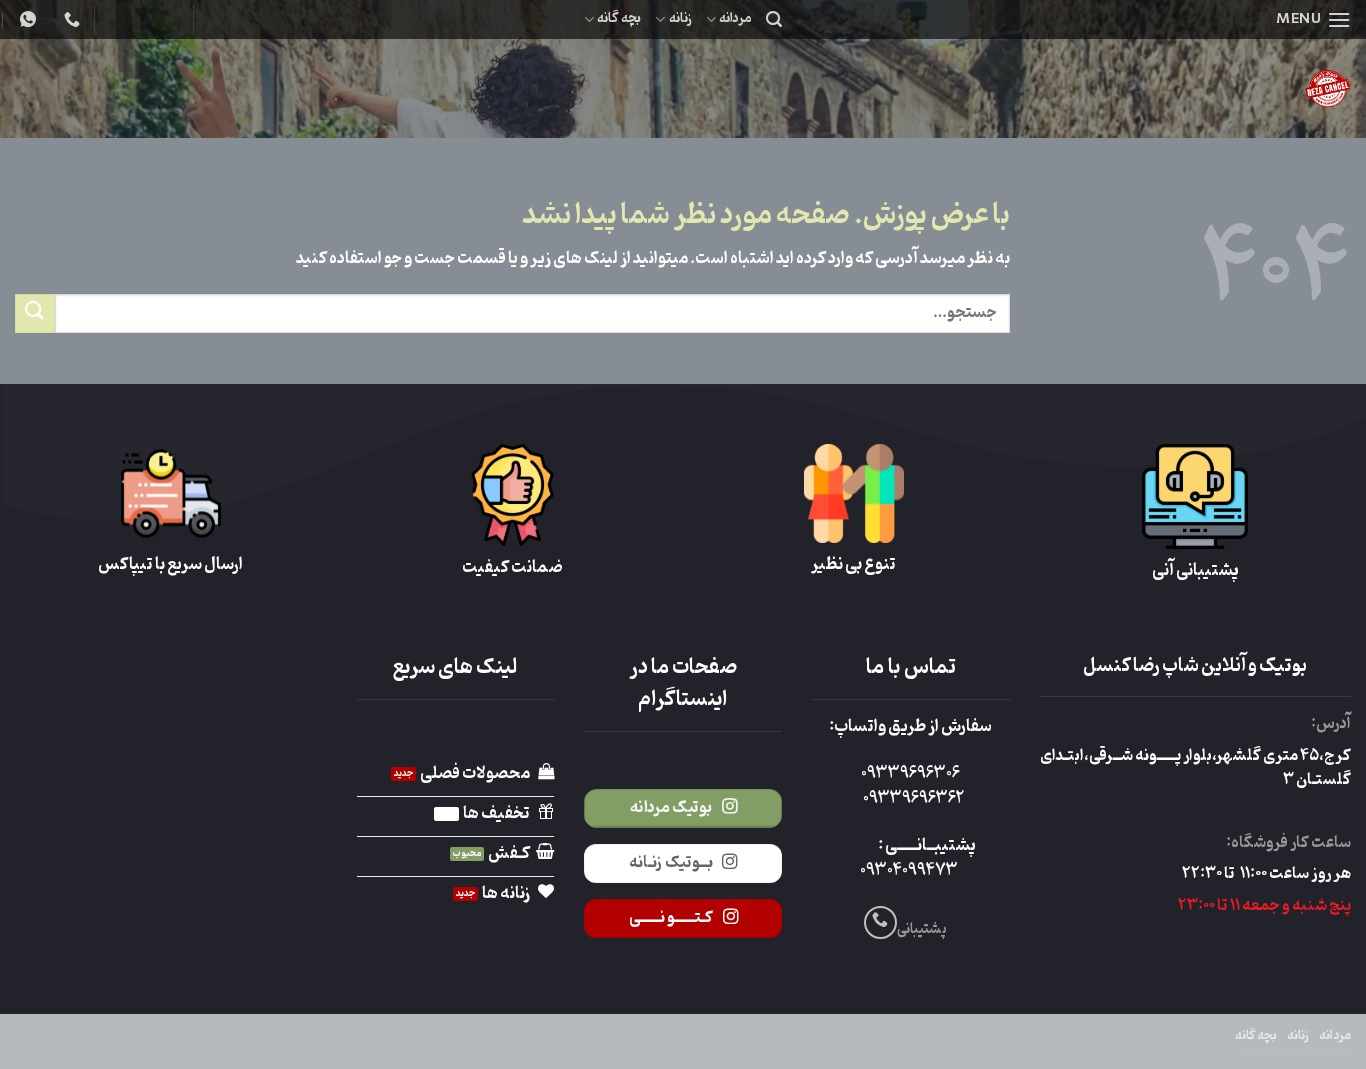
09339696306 (910, 774)
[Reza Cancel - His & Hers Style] (1171, 88)
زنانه (680, 18)
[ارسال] (35, 313)
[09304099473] (69, 19)
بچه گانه (619, 18)
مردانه (735, 18)
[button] (1313, 19)
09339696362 (913, 799)
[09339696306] (25, 19)
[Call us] (880, 922)
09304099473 (909, 871)
